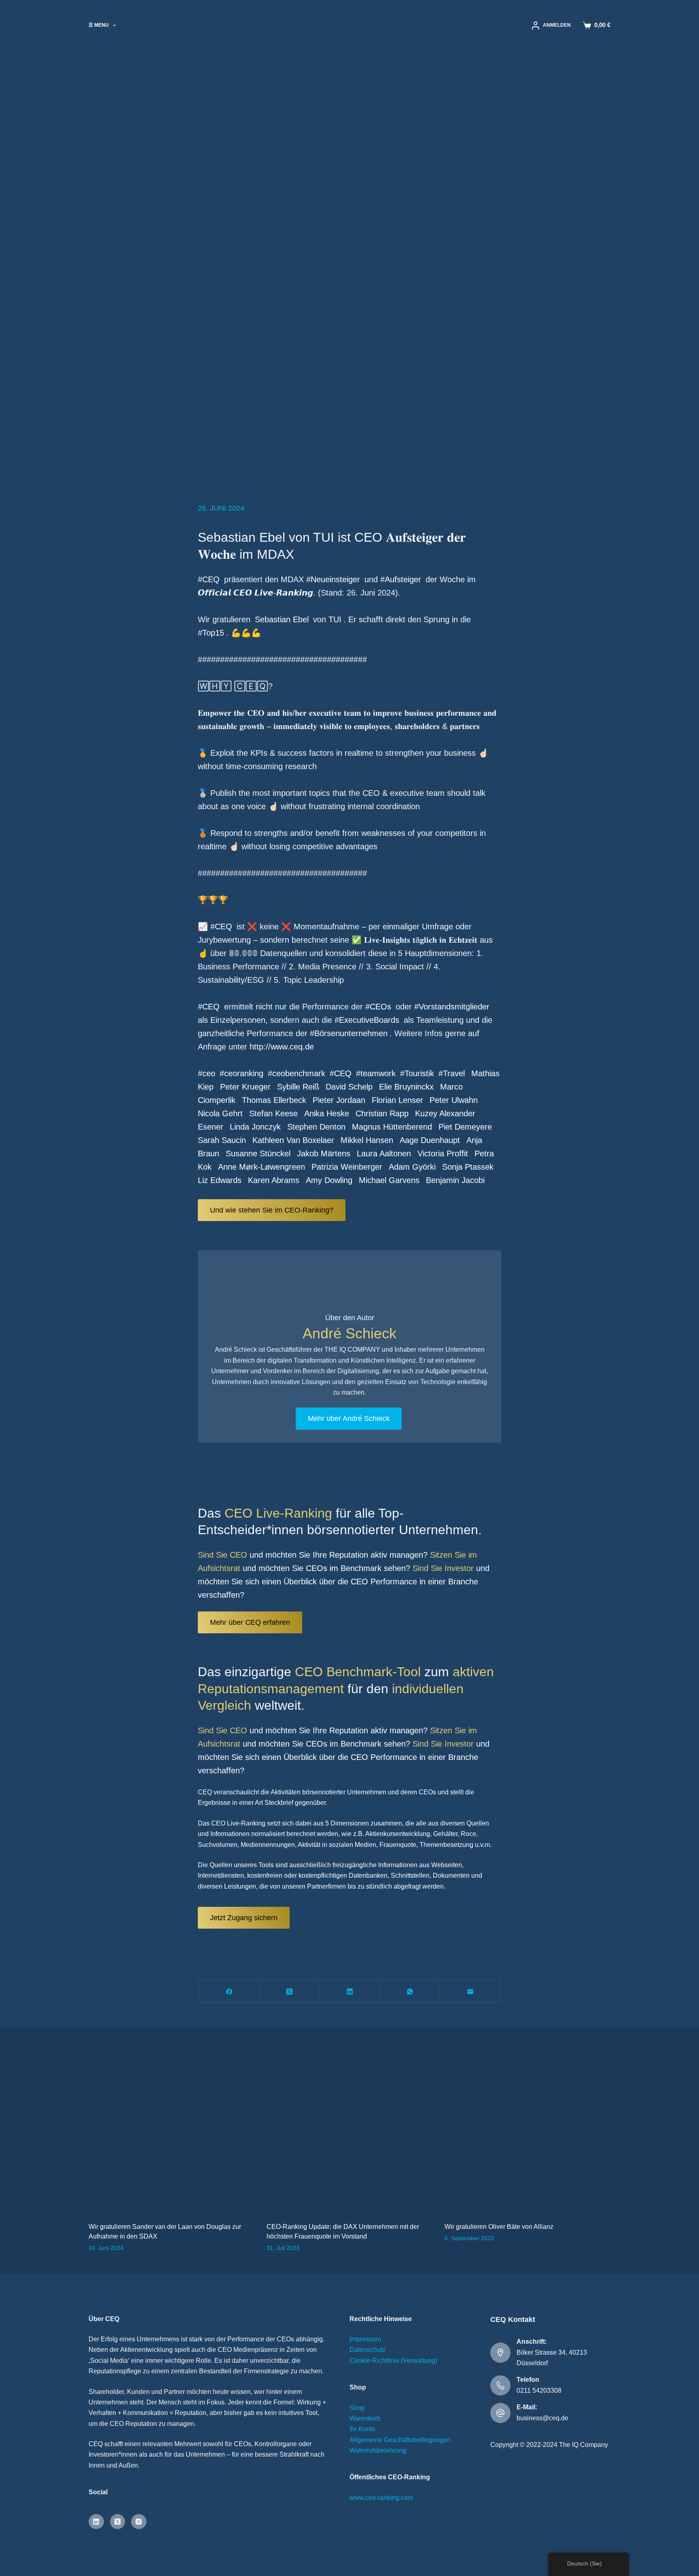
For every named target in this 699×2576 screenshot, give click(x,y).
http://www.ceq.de (282, 1047)
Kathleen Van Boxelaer (293, 1140)
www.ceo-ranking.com (381, 2498)
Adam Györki (412, 1167)
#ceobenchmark (297, 1073)
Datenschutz (368, 2350)
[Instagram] (139, 2522)
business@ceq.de (542, 2418)
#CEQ (209, 579)
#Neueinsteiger (332, 579)
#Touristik (417, 1073)
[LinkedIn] (351, 1992)
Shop (357, 2408)
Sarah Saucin (222, 1140)
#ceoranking (241, 1073)
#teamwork (376, 1073)
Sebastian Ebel (282, 619)
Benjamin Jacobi (455, 1180)
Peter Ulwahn (454, 1100)
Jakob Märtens (324, 1153)
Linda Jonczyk (255, 1127)
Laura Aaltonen (384, 1153)
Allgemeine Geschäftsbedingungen (400, 2440)
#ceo (207, 1073)
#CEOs (378, 1007)
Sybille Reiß (298, 1087)
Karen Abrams (274, 1180)
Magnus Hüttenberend (392, 1127)
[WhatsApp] (411, 1992)
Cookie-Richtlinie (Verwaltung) (393, 2361)
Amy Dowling (329, 1180)
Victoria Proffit (443, 1153)
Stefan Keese (273, 1113)
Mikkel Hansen (367, 1140)
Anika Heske (327, 1113)
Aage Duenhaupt (430, 1140)
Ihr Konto (362, 2429)
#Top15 (211, 633)
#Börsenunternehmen (349, 1033)
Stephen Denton (316, 1127)
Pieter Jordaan (339, 1100)
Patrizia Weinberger (347, 1167)
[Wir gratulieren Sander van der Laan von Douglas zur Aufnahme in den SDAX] (172, 2131)
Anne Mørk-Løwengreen (262, 1167)
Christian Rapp (382, 1113)
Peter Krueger (245, 1087)
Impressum (365, 2339)
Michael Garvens (389, 1180)
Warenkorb (365, 2418)
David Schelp (349, 1087)
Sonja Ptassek (468, 1167)
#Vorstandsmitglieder (452, 1007)
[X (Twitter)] (290, 1992)
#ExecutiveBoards (367, 1020)
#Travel (452, 1073)
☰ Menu (99, 25)
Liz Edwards (220, 1180)
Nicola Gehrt (220, 1113)
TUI (335, 619)
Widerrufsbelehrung (378, 2450)
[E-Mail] (471, 1992)
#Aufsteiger (401, 579)
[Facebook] (230, 1992)
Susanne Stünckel (258, 1153)
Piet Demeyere (465, 1127)
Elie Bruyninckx (406, 1087)
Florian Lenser (397, 1100)
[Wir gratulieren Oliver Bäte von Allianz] (527, 2131)
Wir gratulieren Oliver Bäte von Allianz (499, 2227)
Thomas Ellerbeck (274, 1100)
